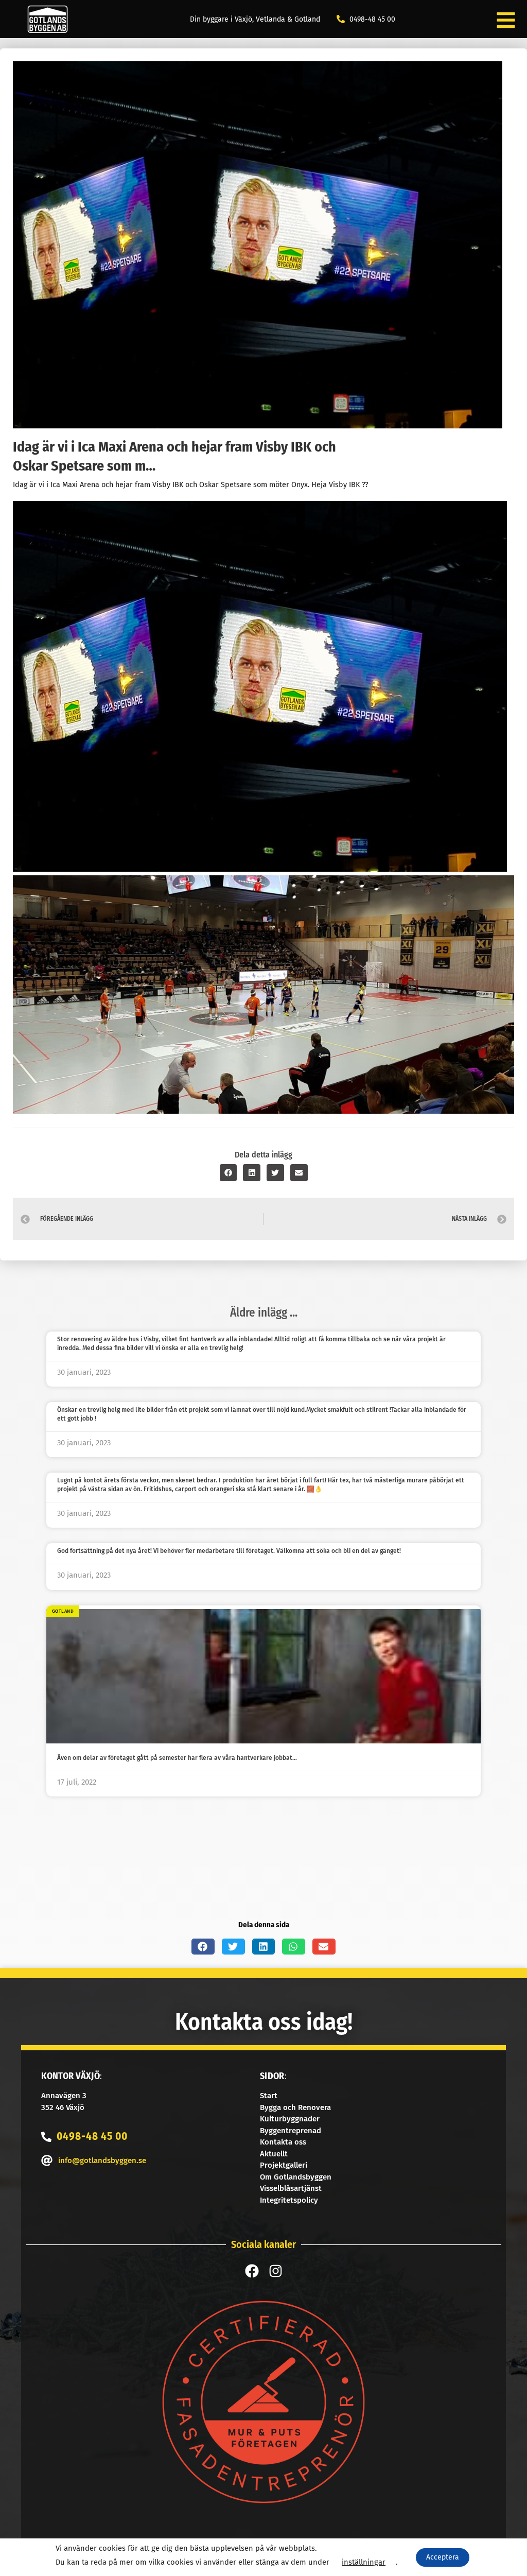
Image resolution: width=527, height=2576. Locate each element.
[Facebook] (252, 2271)
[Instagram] (276, 2271)
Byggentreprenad (291, 2131)
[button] (229, 1173)
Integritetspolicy (289, 2200)
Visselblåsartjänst (291, 2188)
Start (269, 2096)
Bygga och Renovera (295, 2107)
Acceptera (443, 2557)
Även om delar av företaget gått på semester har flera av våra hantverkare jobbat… (177, 1758)
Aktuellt (274, 2154)
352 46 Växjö (63, 2107)
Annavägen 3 (64, 2096)
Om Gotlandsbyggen (296, 2177)
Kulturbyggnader (290, 2119)
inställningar (364, 2562)
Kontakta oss (283, 2142)
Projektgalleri (284, 2165)
